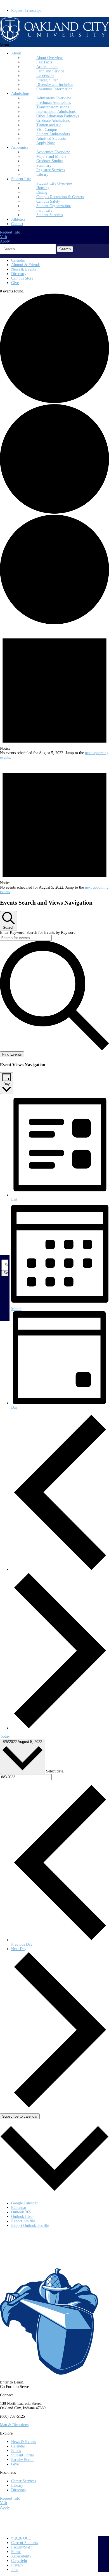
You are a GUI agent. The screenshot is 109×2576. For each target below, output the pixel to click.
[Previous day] (60, 1570)
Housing (43, 188)
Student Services (49, 215)
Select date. (55, 1771)
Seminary (44, 165)
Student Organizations (54, 206)
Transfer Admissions (53, 107)
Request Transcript (26, 11)
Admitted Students (51, 139)
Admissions (20, 94)
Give (15, 283)
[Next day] (60, 1728)
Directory (19, 274)
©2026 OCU (21, 2538)
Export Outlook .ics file (30, 2226)
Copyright (19, 2561)
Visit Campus (47, 130)
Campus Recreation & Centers (60, 197)
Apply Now (46, 143)
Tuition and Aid (49, 125)
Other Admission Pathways (58, 116)
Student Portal (22, 2455)
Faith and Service (50, 71)
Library (42, 174)
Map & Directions (14, 2425)
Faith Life (44, 210)
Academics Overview (53, 152)
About (16, 53)
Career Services (23, 2481)
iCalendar (19, 2208)
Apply (5, 241)
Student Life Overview (54, 183)
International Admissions (56, 112)
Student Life (21, 179)
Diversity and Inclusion (55, 85)
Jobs (15, 2570)
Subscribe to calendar (20, 2116)
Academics (20, 147)
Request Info (10, 232)
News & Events (23, 269)
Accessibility (21, 2556)
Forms (16, 2552)
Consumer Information (54, 89)
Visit (4, 237)
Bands (16, 2451)
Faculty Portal (22, 2460)
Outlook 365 (21, 2212)
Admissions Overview (54, 98)
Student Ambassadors (53, 134)
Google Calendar (24, 2203)
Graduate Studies (50, 161)
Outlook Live (22, 2217)
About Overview (49, 58)
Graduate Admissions (53, 121)
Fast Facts (44, 62)
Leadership (45, 76)
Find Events (12, 1054)
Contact (17, 224)
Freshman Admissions (54, 103)
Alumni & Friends (26, 265)
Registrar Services (51, 170)
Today (5, 1736)
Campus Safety (48, 201)
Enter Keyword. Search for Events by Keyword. (38, 933)
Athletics (18, 219)
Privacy (17, 2565)
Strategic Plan (47, 80)
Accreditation (47, 67)
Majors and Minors (51, 156)
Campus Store (22, 278)
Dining (42, 192)
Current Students (24, 2543)
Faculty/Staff (22, 2547)
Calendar (18, 260)
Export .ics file (23, 2221)
